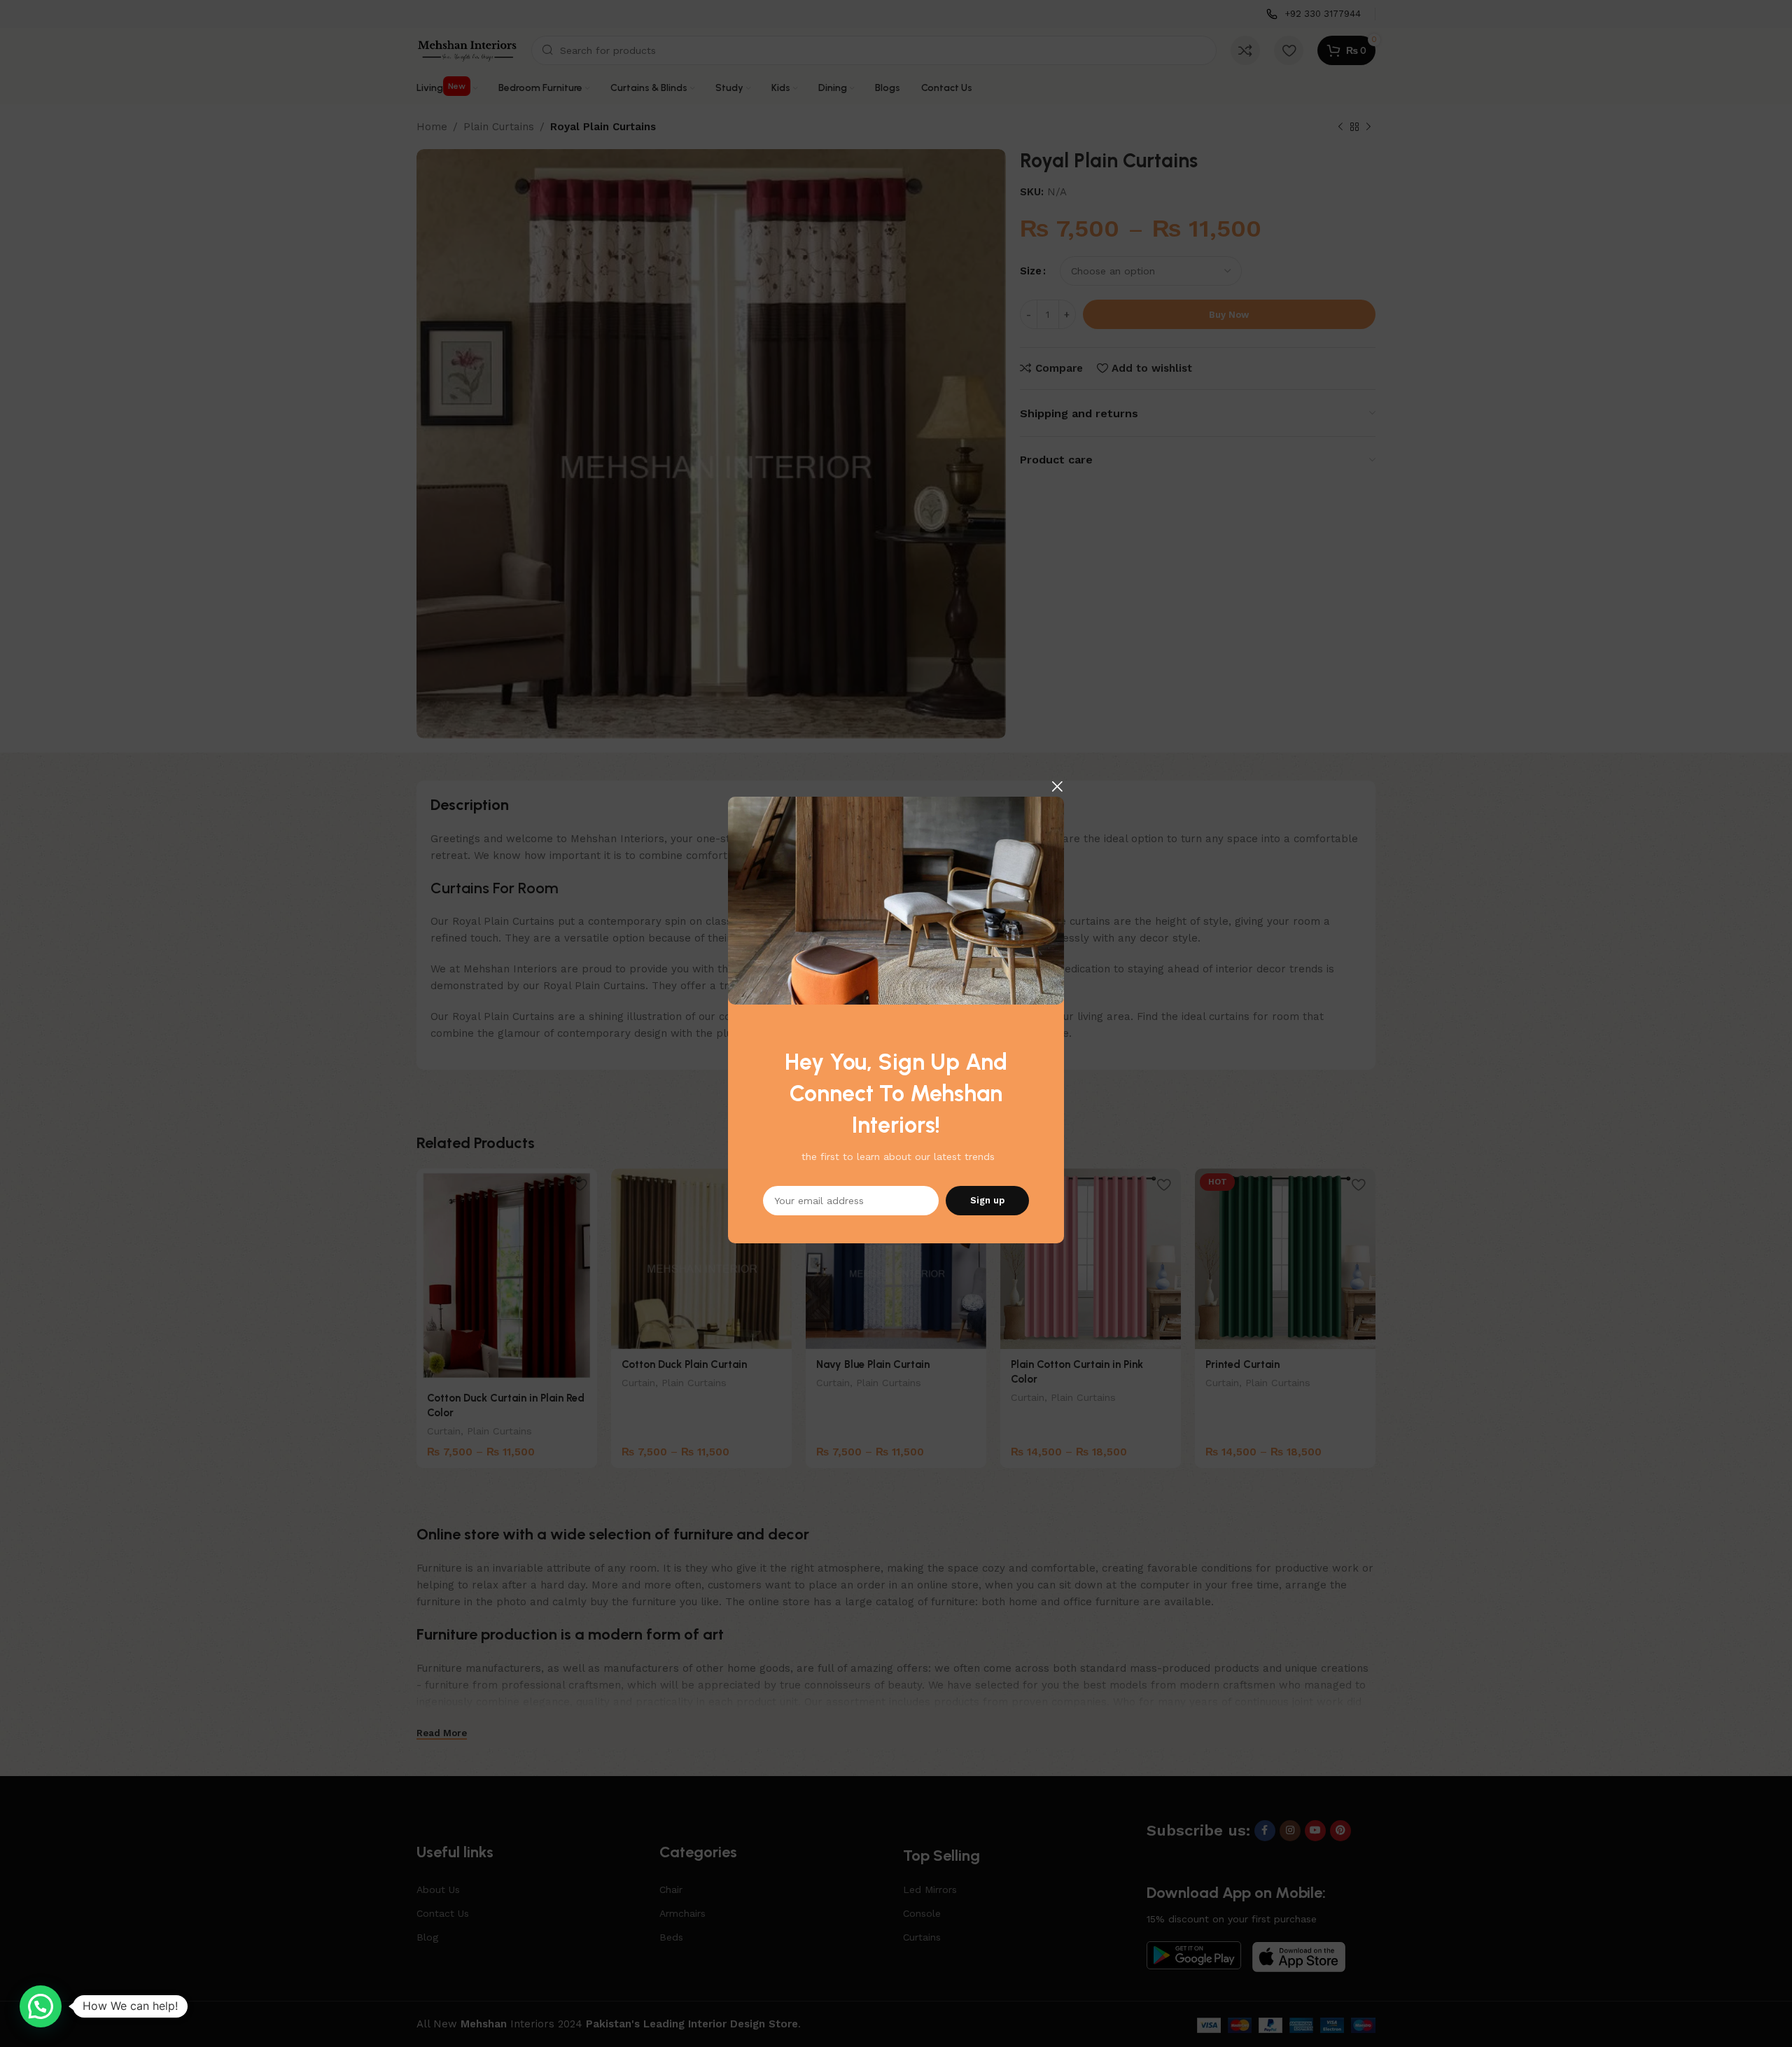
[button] (41, 2006)
